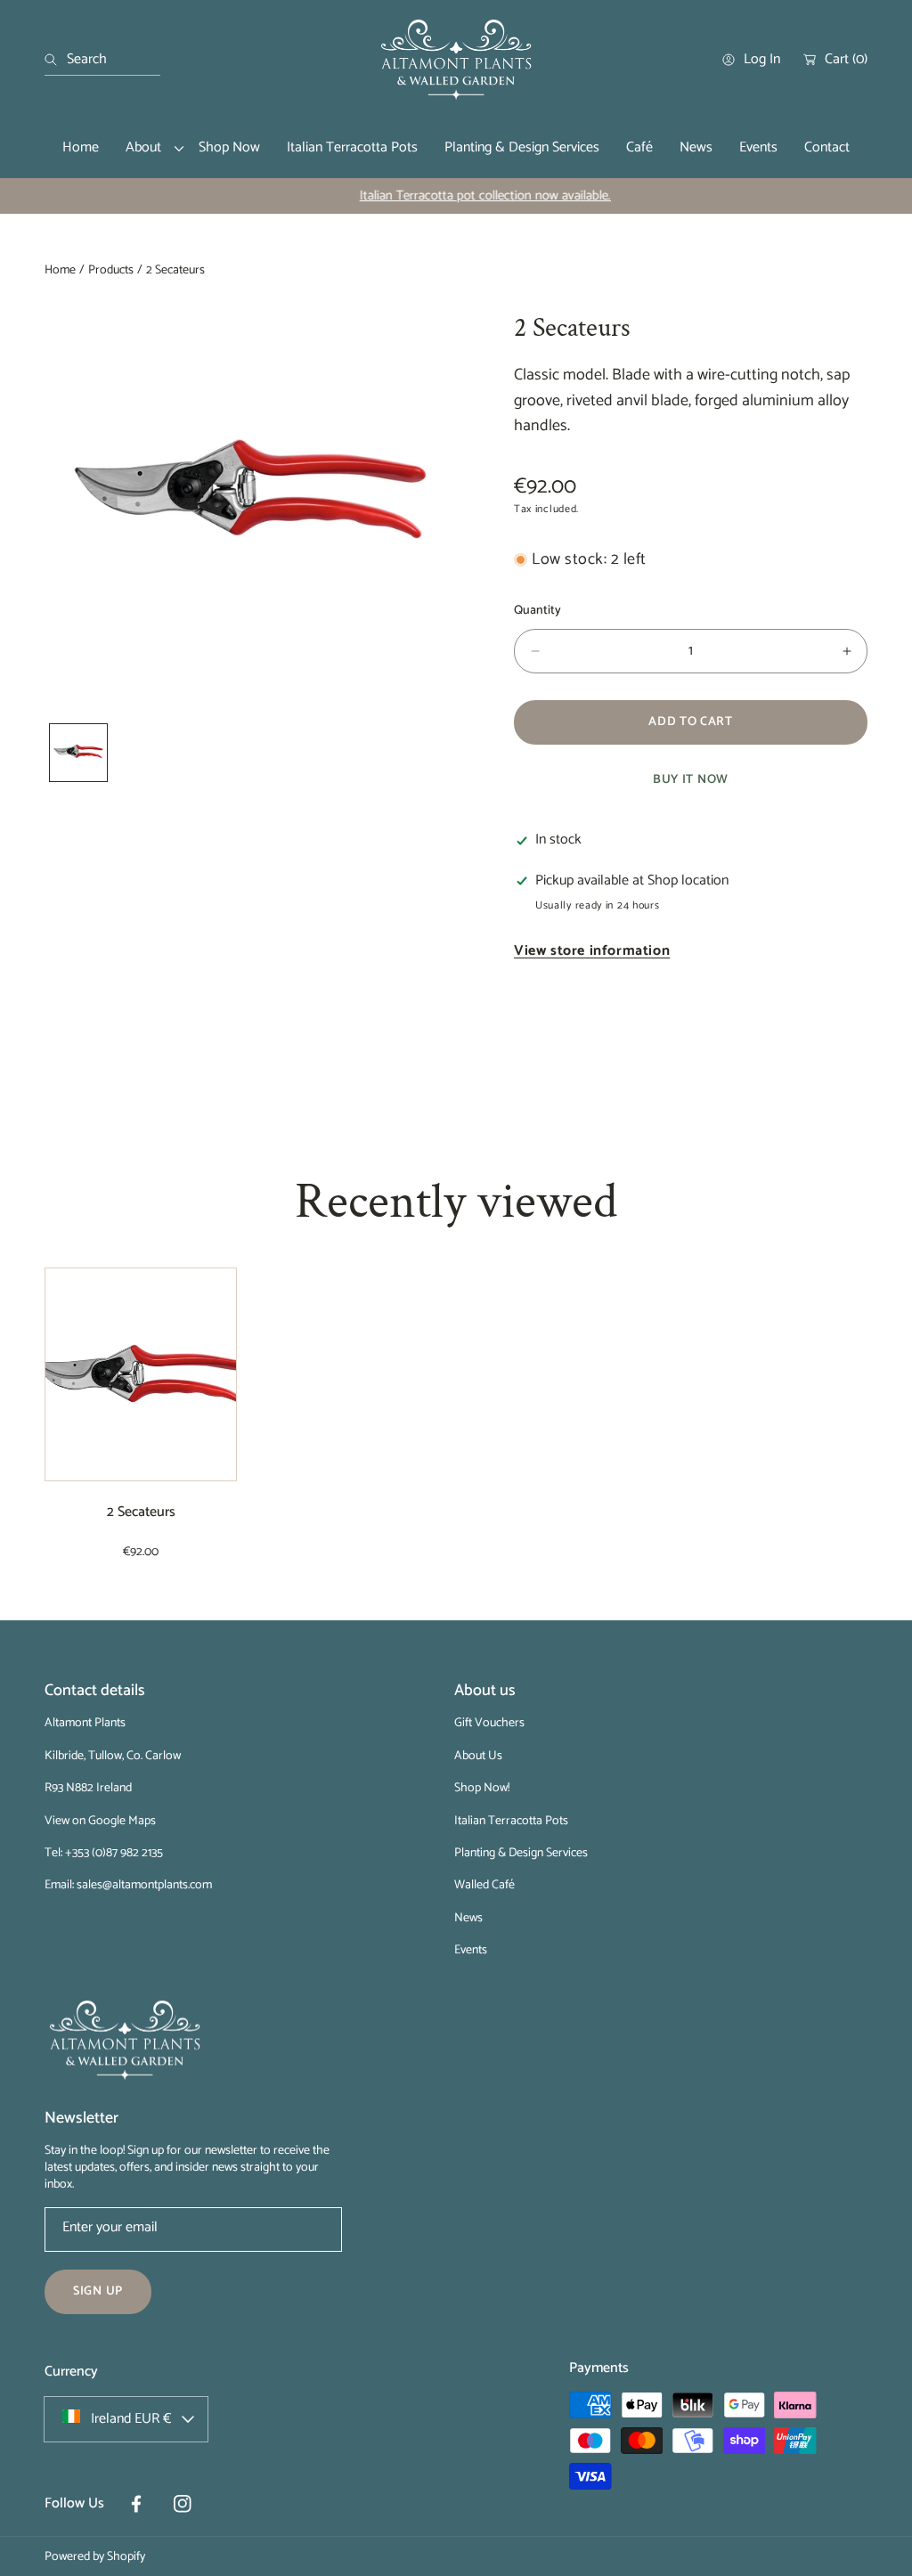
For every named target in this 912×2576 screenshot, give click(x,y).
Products (111, 271)
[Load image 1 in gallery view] (78, 753)
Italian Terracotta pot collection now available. (456, 196)
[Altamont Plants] (456, 60)
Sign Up (98, 2291)
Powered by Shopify (95, 2557)
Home (60, 271)
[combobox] (102, 60)
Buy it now (691, 780)
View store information (592, 952)
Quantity (537, 611)
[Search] (56, 60)
